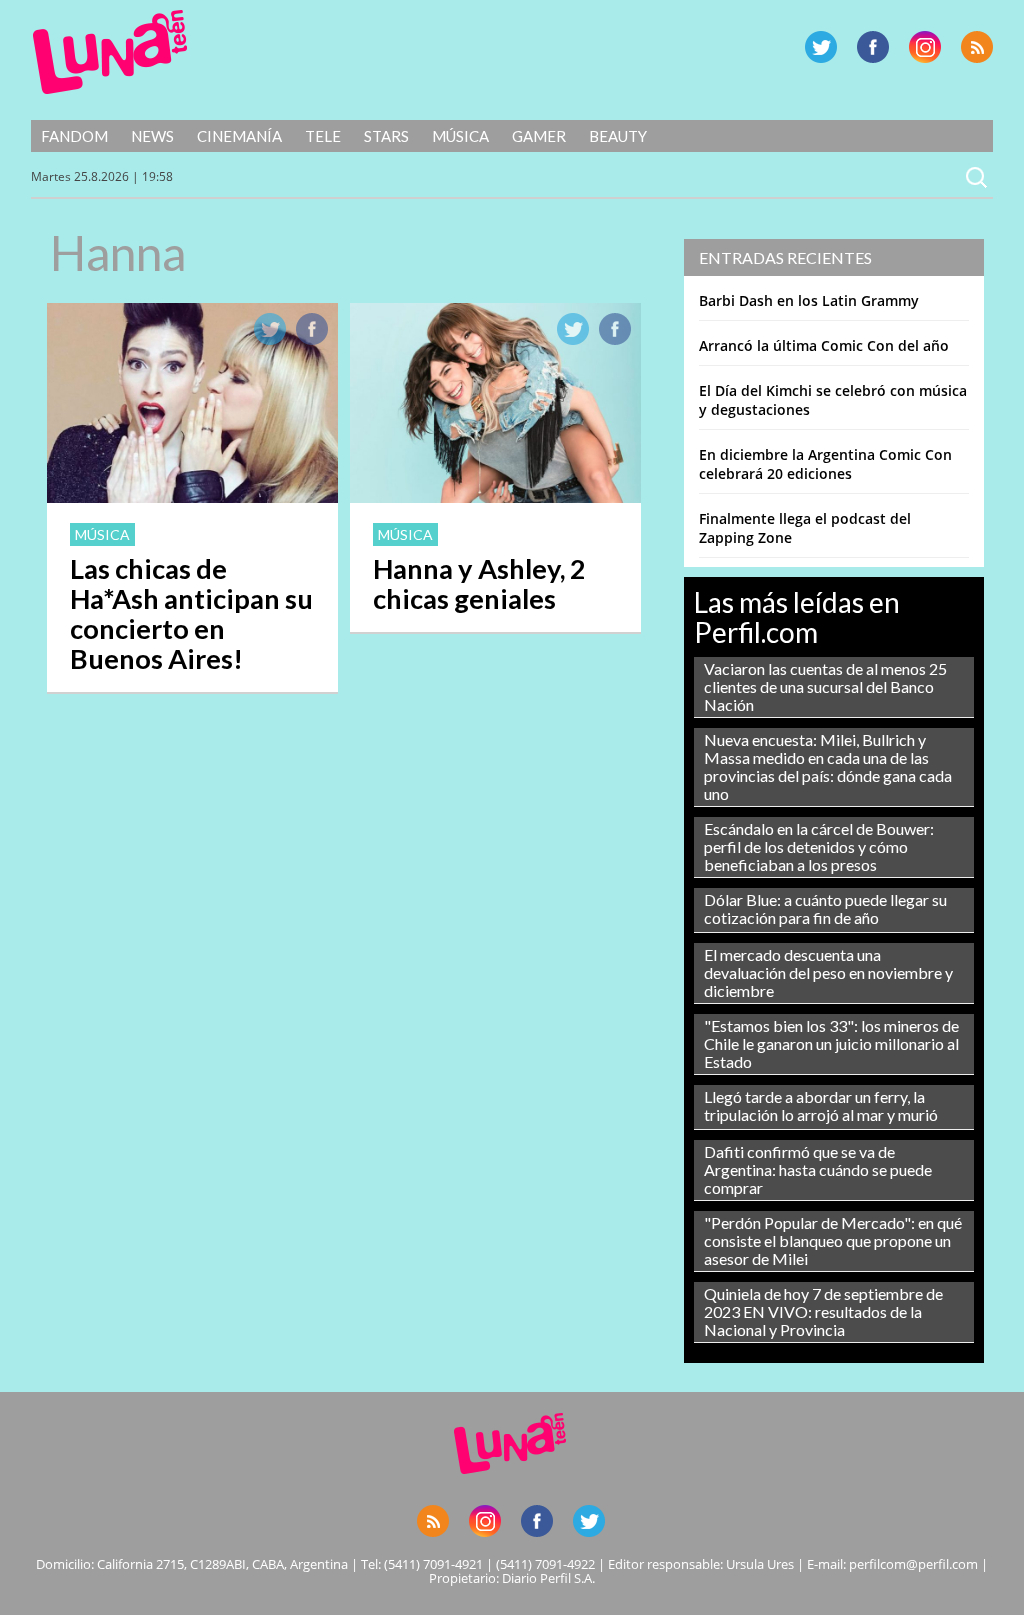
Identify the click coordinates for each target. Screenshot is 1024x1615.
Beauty (618, 136)
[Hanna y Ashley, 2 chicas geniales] (495, 497)
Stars (386, 136)
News (152, 136)
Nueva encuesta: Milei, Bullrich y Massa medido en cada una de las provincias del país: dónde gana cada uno (828, 766)
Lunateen (110, 52)
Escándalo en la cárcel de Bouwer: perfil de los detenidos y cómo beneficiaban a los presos (819, 846)
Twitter (821, 47)
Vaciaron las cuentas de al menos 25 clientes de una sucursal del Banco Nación (825, 686)
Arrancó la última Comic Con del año (824, 345)
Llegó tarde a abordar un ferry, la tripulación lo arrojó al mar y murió (821, 1105)
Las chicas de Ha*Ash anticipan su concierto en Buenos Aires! (191, 613)
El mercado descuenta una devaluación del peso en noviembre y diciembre (828, 972)
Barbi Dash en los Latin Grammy (809, 300)
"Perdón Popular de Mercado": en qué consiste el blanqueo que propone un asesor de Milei (833, 1240)
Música (460, 136)
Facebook (873, 47)
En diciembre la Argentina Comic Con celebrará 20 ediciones (825, 464)
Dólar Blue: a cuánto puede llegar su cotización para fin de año (825, 908)
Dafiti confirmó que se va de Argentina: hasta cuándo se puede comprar (818, 1169)
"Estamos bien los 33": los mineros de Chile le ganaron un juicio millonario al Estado (831, 1043)
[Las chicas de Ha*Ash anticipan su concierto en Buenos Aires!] (192, 497)
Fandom (74, 136)
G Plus (925, 47)
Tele (323, 136)
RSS (977, 47)
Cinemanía (239, 136)
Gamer (539, 136)
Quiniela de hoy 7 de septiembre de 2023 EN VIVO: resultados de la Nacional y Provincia (823, 1311)
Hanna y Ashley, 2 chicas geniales (479, 583)
